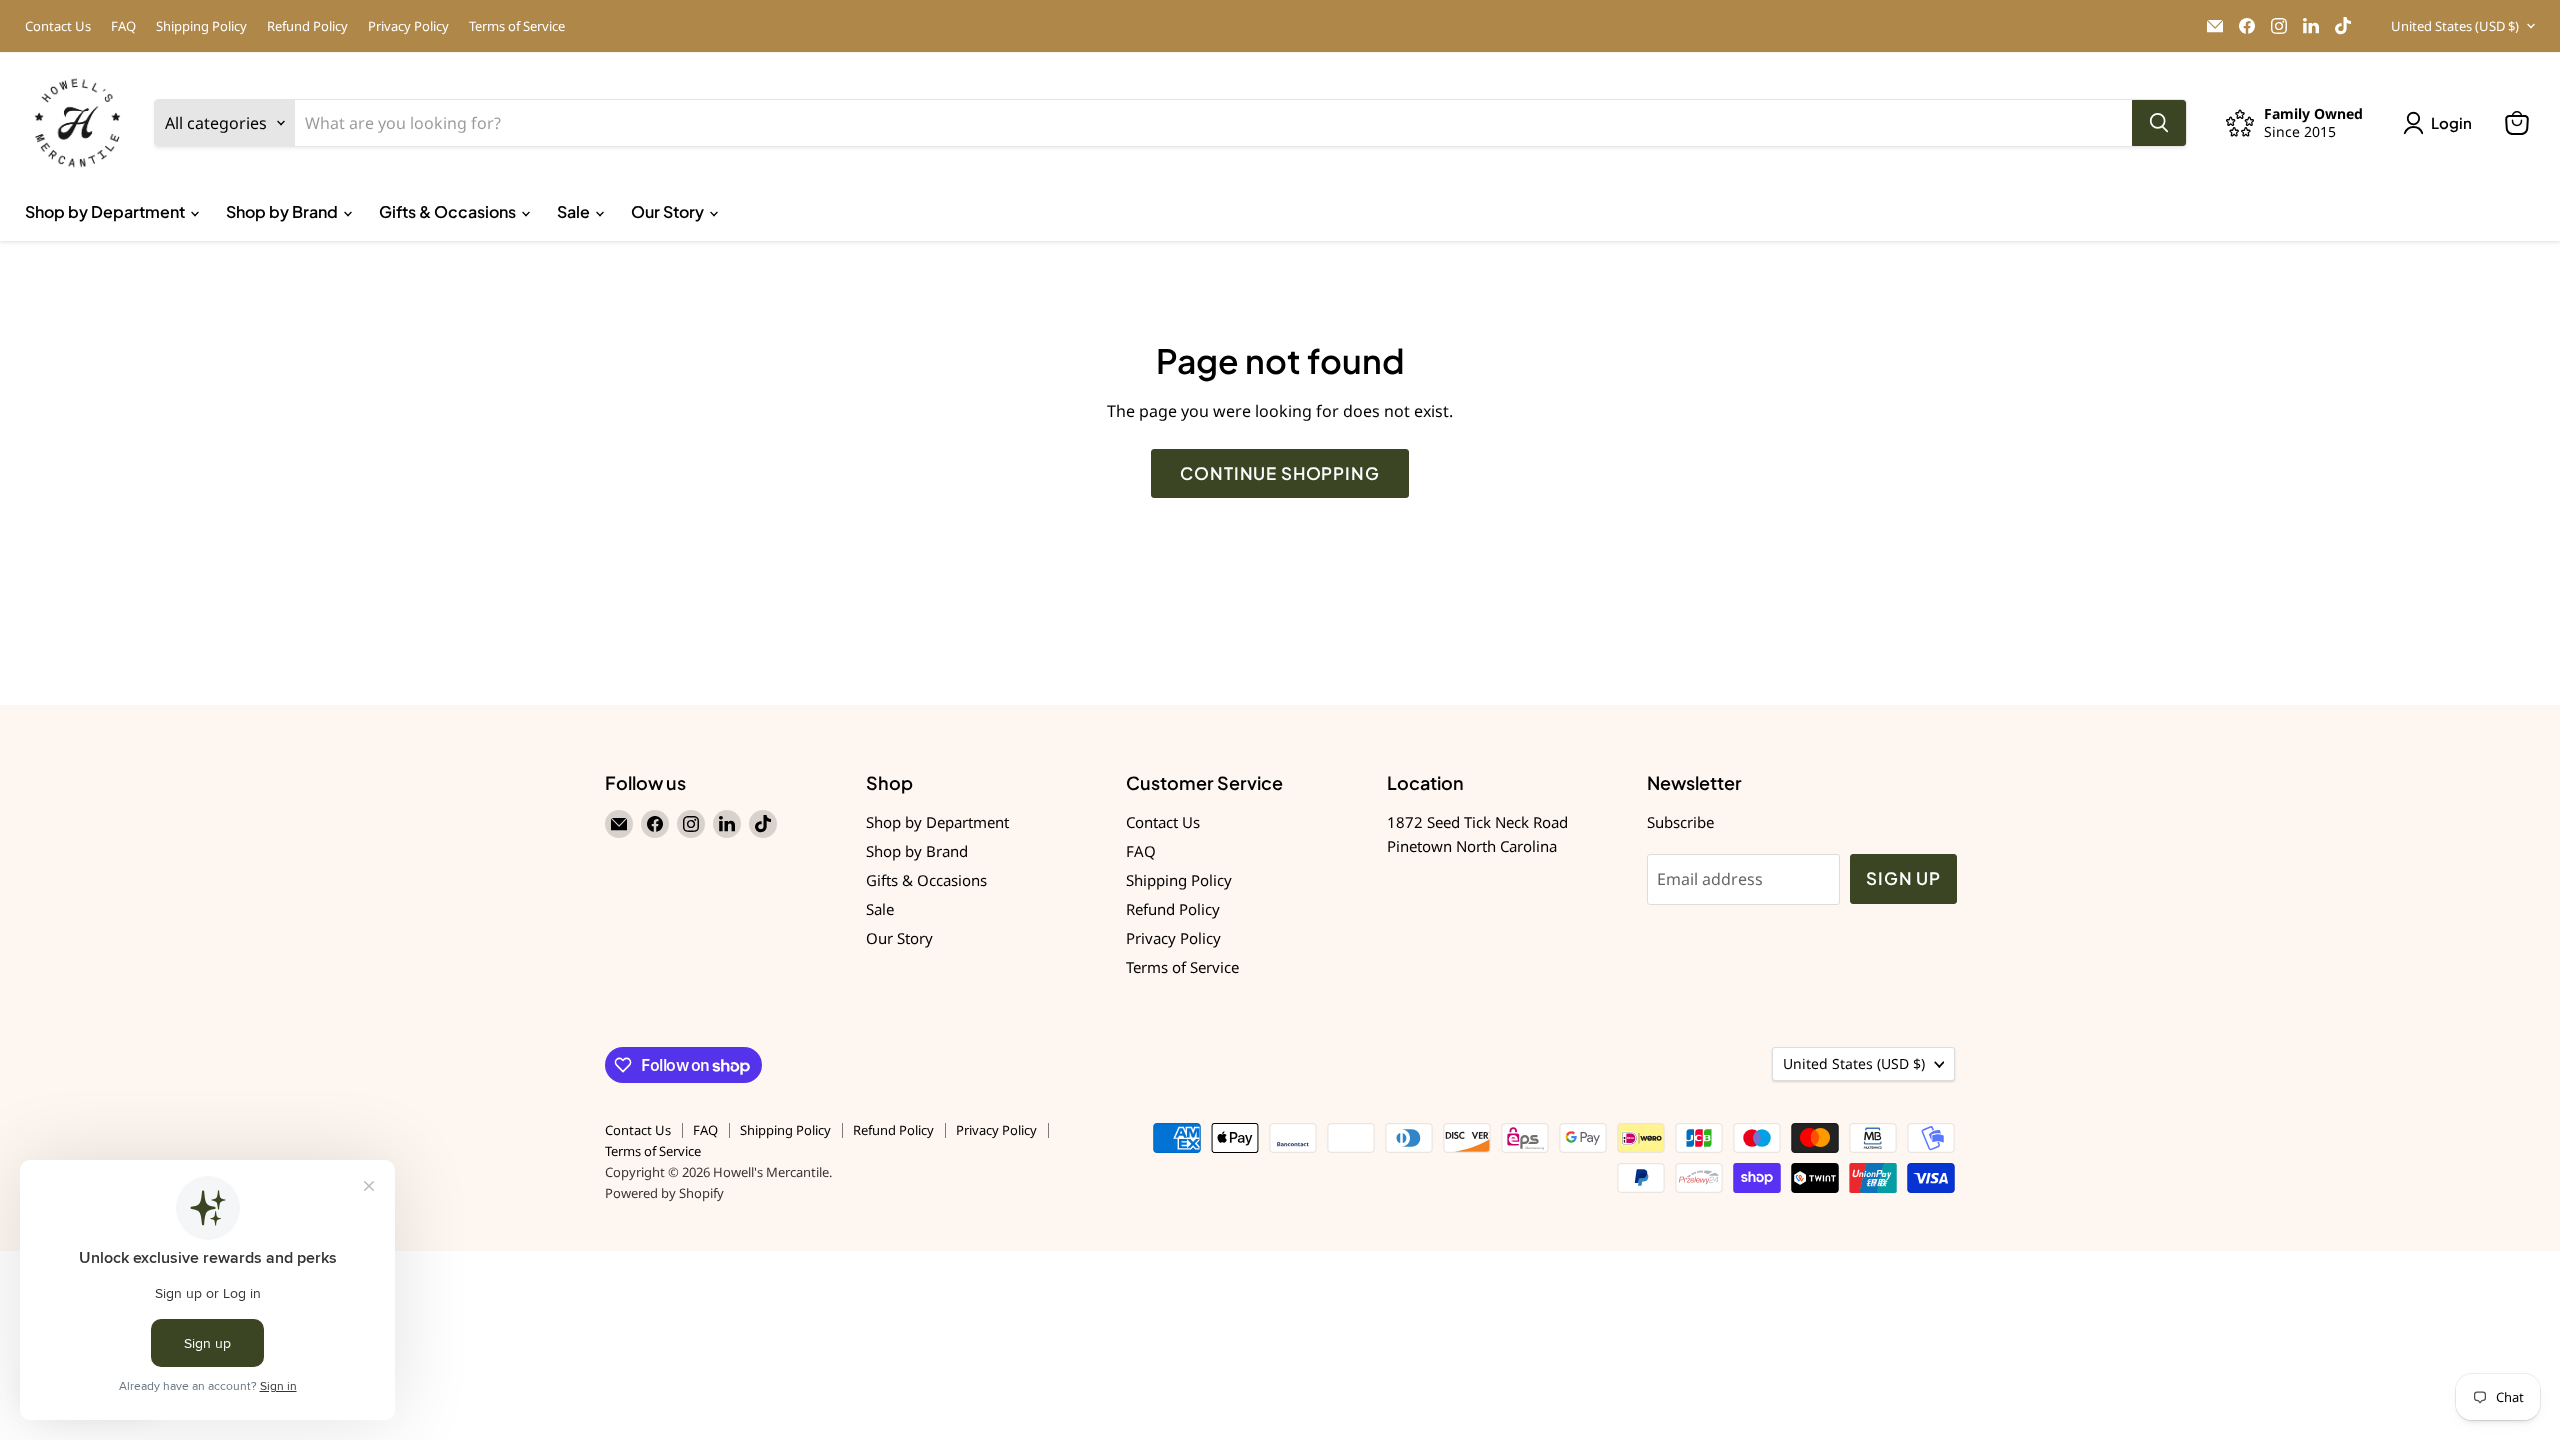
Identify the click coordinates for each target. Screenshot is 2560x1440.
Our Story (669, 211)
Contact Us (58, 26)
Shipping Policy (201, 26)
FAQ (123, 26)
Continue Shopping (1279, 473)
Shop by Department (106, 211)
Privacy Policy (408, 26)
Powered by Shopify (664, 1193)
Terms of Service (517, 26)
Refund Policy (307, 26)
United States (2455, 26)
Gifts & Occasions (449, 211)
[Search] (2159, 123)
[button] (2441, 123)
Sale (575, 211)
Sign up (1903, 878)
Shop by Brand (283, 211)
